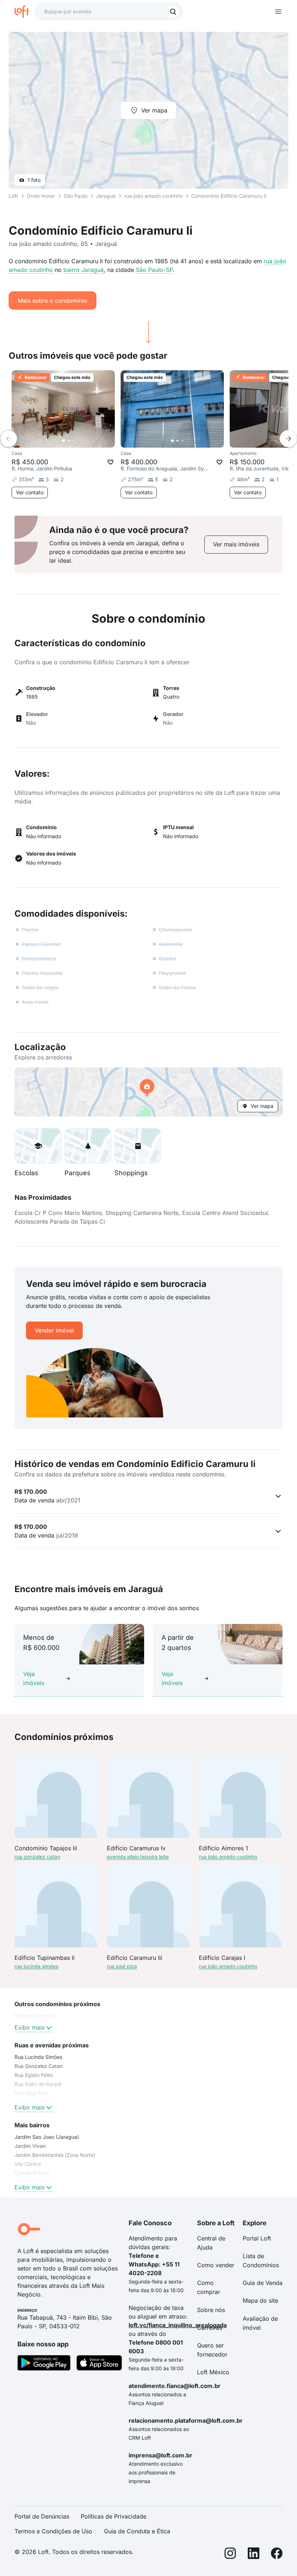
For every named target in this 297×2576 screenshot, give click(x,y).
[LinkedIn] (254, 2554)
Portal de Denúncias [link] (42, 2516)
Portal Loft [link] (257, 2238)
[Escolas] (38, 1146)
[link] (236, 544)
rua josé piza (122, 1966)
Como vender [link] (216, 2265)
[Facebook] (277, 2554)
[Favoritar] (110, 462)
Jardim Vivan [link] (30, 2146)
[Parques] (88, 1146)
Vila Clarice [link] (28, 2164)
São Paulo (76, 196)
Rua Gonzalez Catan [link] (39, 2066)
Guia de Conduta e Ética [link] (137, 2531)
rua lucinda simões (36, 1966)
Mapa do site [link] (260, 2300)
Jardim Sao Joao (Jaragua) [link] (47, 2137)
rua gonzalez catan (37, 1857)
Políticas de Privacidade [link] (114, 2516)
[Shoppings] (138, 1146)
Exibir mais (30, 2027)
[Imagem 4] (79, 441)
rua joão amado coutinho (153, 196)
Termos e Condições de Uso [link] (53, 2531)
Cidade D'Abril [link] (32, 2173)
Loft (13, 196)
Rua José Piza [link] (31, 2093)
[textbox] (109, 12)
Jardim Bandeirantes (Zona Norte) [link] (55, 2155)
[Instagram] (230, 2554)
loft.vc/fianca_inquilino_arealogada (178, 2325)
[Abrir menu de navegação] (278, 12)
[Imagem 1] (63, 441)
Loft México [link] (213, 2372)
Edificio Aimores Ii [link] (35, 2016)
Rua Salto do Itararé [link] (38, 2084)
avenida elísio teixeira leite (138, 1857)
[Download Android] (44, 2364)
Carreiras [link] (210, 2328)
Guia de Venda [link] (263, 2283)
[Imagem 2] (68, 441)
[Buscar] (173, 12)
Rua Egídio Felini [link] (34, 2075)
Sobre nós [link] (211, 2310)
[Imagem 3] (74, 441)
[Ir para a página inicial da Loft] (25, 12)
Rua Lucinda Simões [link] (38, 2057)
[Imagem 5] (84, 441)
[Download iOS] (99, 2364)
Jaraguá (106, 196)
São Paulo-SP (154, 270)
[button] (148, 1092)
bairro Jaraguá (83, 270)
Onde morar (41, 196)
